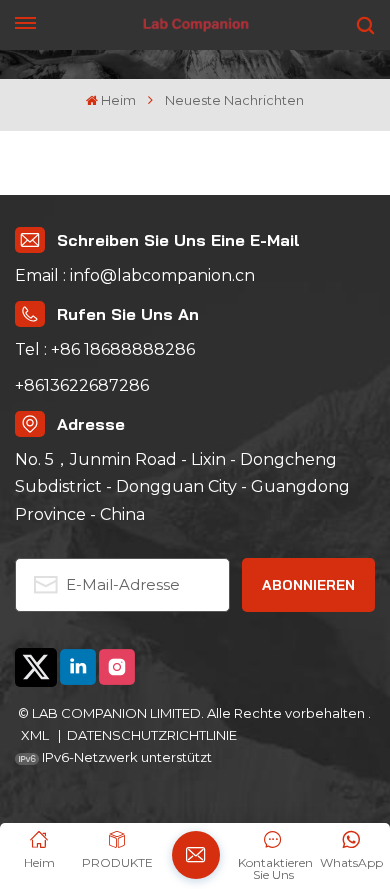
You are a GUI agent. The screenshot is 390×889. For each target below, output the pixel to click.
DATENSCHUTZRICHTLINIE (152, 735)
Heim (118, 100)
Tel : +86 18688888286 (105, 349)
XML (36, 735)
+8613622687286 (82, 385)
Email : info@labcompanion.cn (135, 275)
